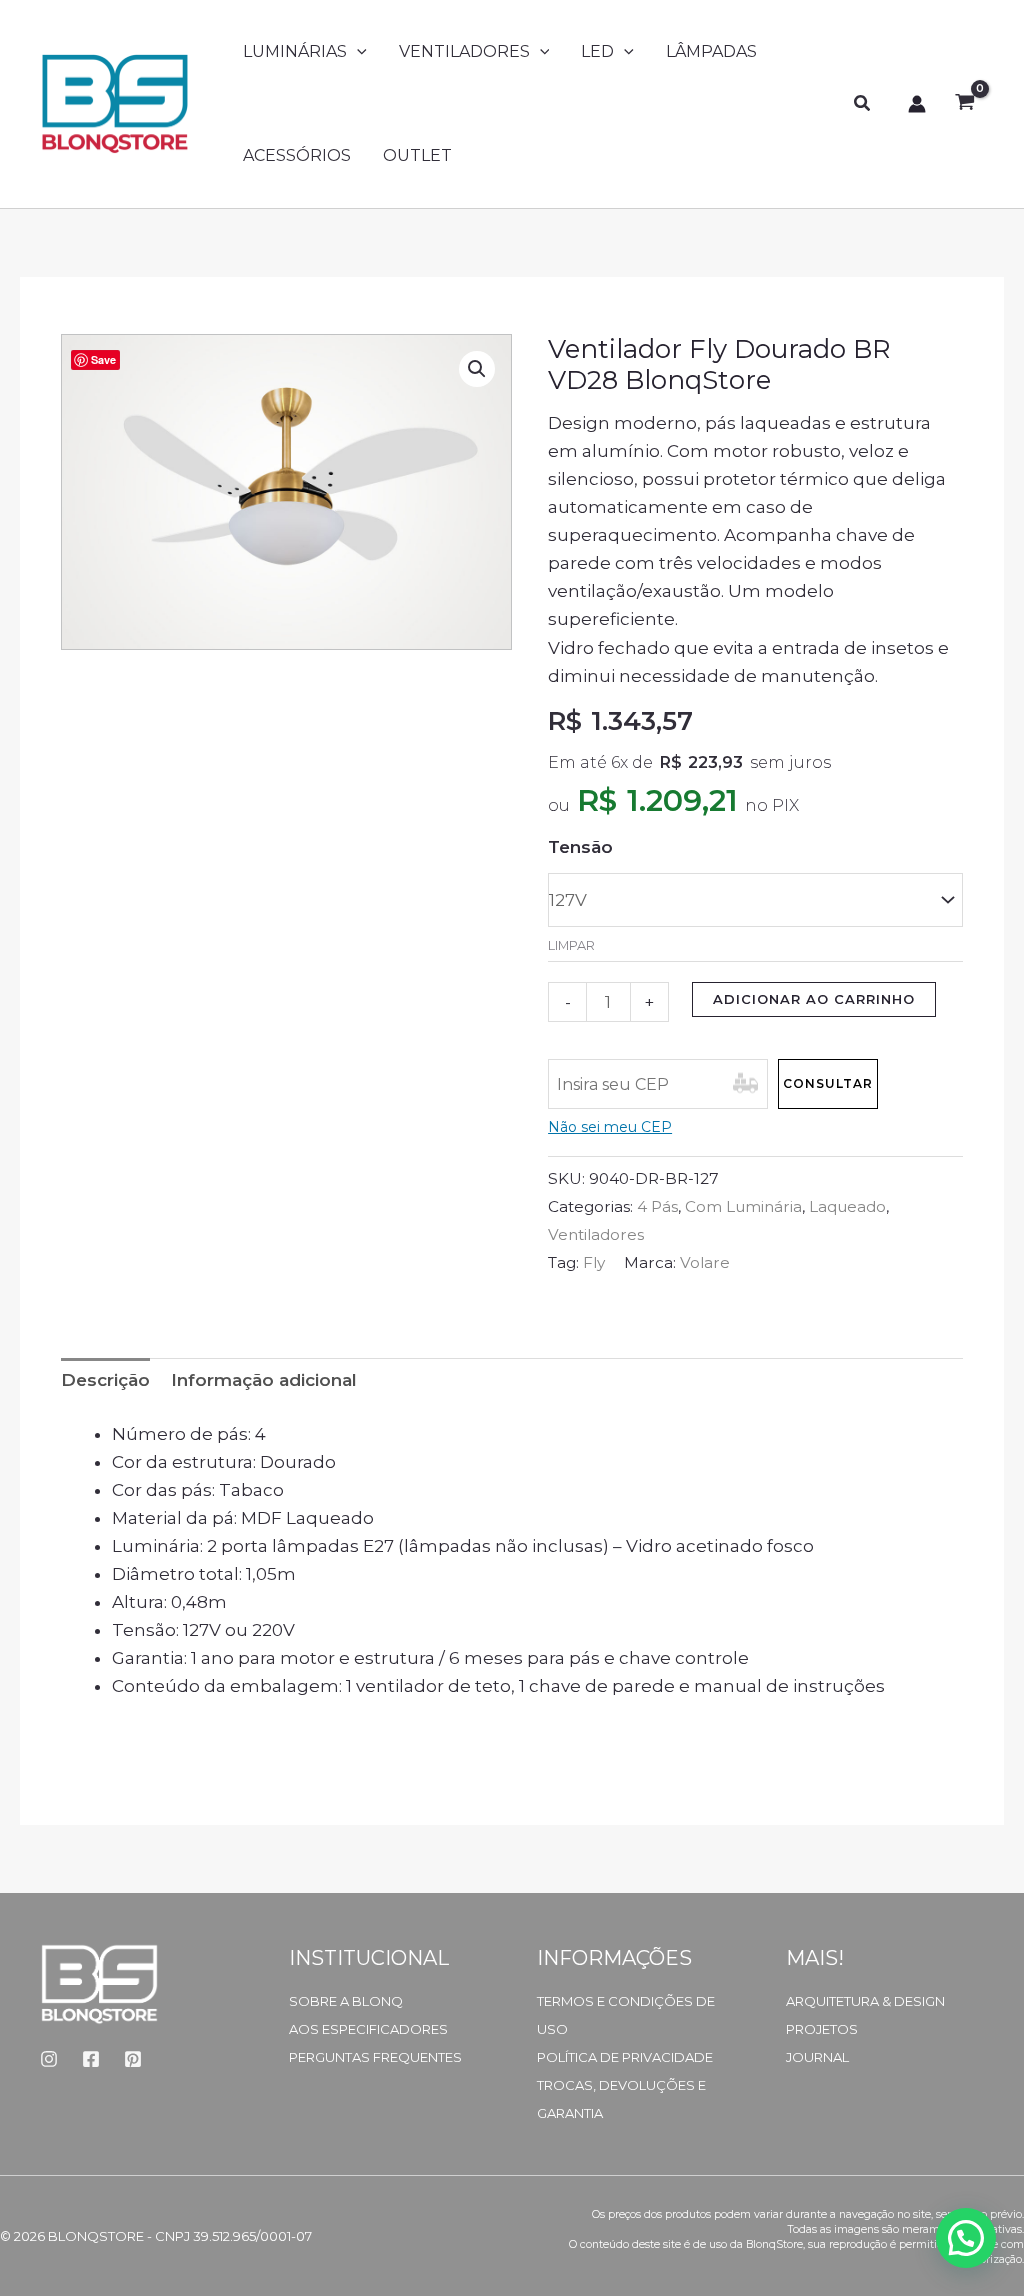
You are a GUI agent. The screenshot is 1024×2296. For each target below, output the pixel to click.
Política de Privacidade (625, 2057)
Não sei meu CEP (610, 1127)
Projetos (822, 2029)
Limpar (571, 945)
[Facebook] (91, 2059)
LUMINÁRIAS (295, 51)
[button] (357, 52)
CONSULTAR (828, 1083)
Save (103, 359)
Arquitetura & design (865, 2001)
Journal (817, 2057)
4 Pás (657, 1206)
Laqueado (847, 1206)
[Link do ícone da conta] (917, 104)
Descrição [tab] (105, 1380)
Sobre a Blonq (346, 2001)
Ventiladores (596, 1234)
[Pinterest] (133, 2059)
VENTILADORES (464, 51)
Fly (594, 1262)
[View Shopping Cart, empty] (965, 104)
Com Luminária (743, 1206)
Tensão (580, 847)
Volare (705, 1262)
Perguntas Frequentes (375, 2057)
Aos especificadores (368, 2029)
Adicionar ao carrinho (814, 999)
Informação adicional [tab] (264, 1380)
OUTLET (417, 155)
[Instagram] (49, 2059)
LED (597, 51)
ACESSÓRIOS (297, 155)
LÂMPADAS (711, 51)
